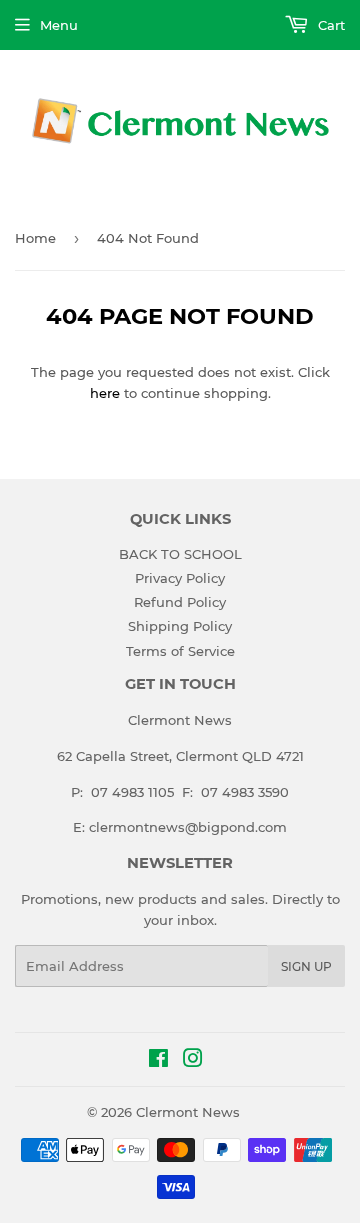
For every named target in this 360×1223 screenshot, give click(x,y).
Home (35, 238)
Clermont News (188, 1112)
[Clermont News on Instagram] (193, 1061)
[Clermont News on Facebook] (158, 1061)
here (105, 393)
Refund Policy (180, 602)
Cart (329, 25)
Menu (59, 25)
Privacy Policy (180, 578)
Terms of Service (180, 651)
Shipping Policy (180, 626)
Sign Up (306, 966)
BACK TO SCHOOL (180, 554)
